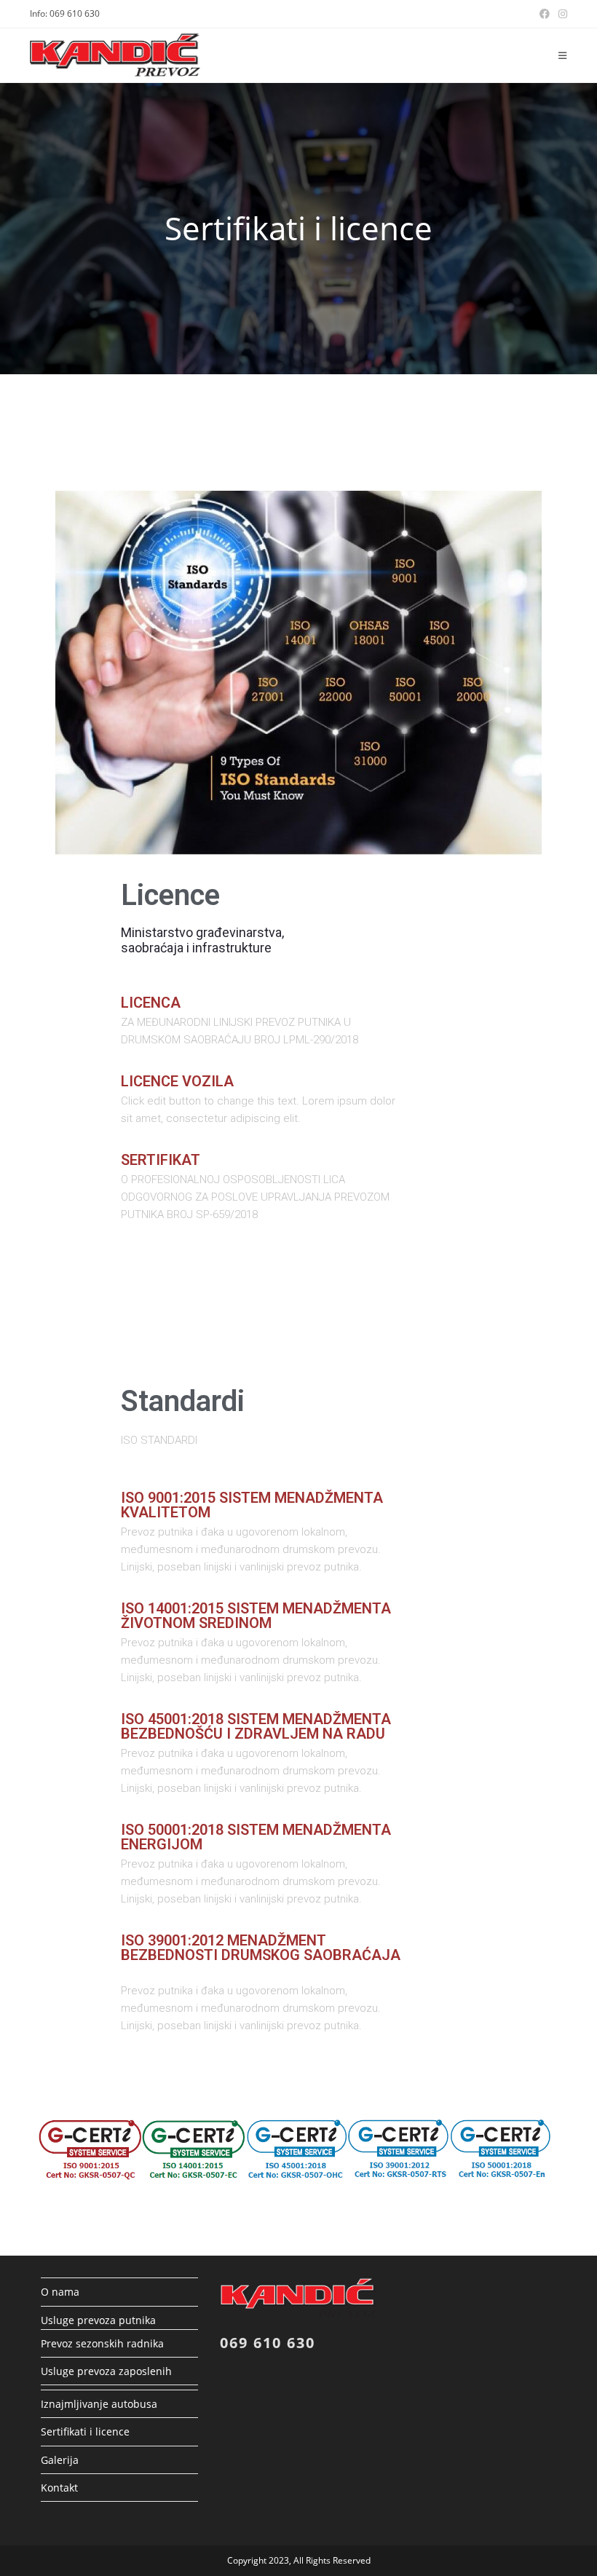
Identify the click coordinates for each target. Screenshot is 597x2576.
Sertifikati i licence (85, 2431)
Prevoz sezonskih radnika (102, 2343)
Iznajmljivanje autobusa (99, 2404)
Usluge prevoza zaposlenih (106, 2371)
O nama (60, 2292)
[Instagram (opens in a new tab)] (561, 14)
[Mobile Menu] (563, 55)
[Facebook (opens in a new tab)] (545, 14)
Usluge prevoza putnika (98, 2320)
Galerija (60, 2460)
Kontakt (59, 2488)
